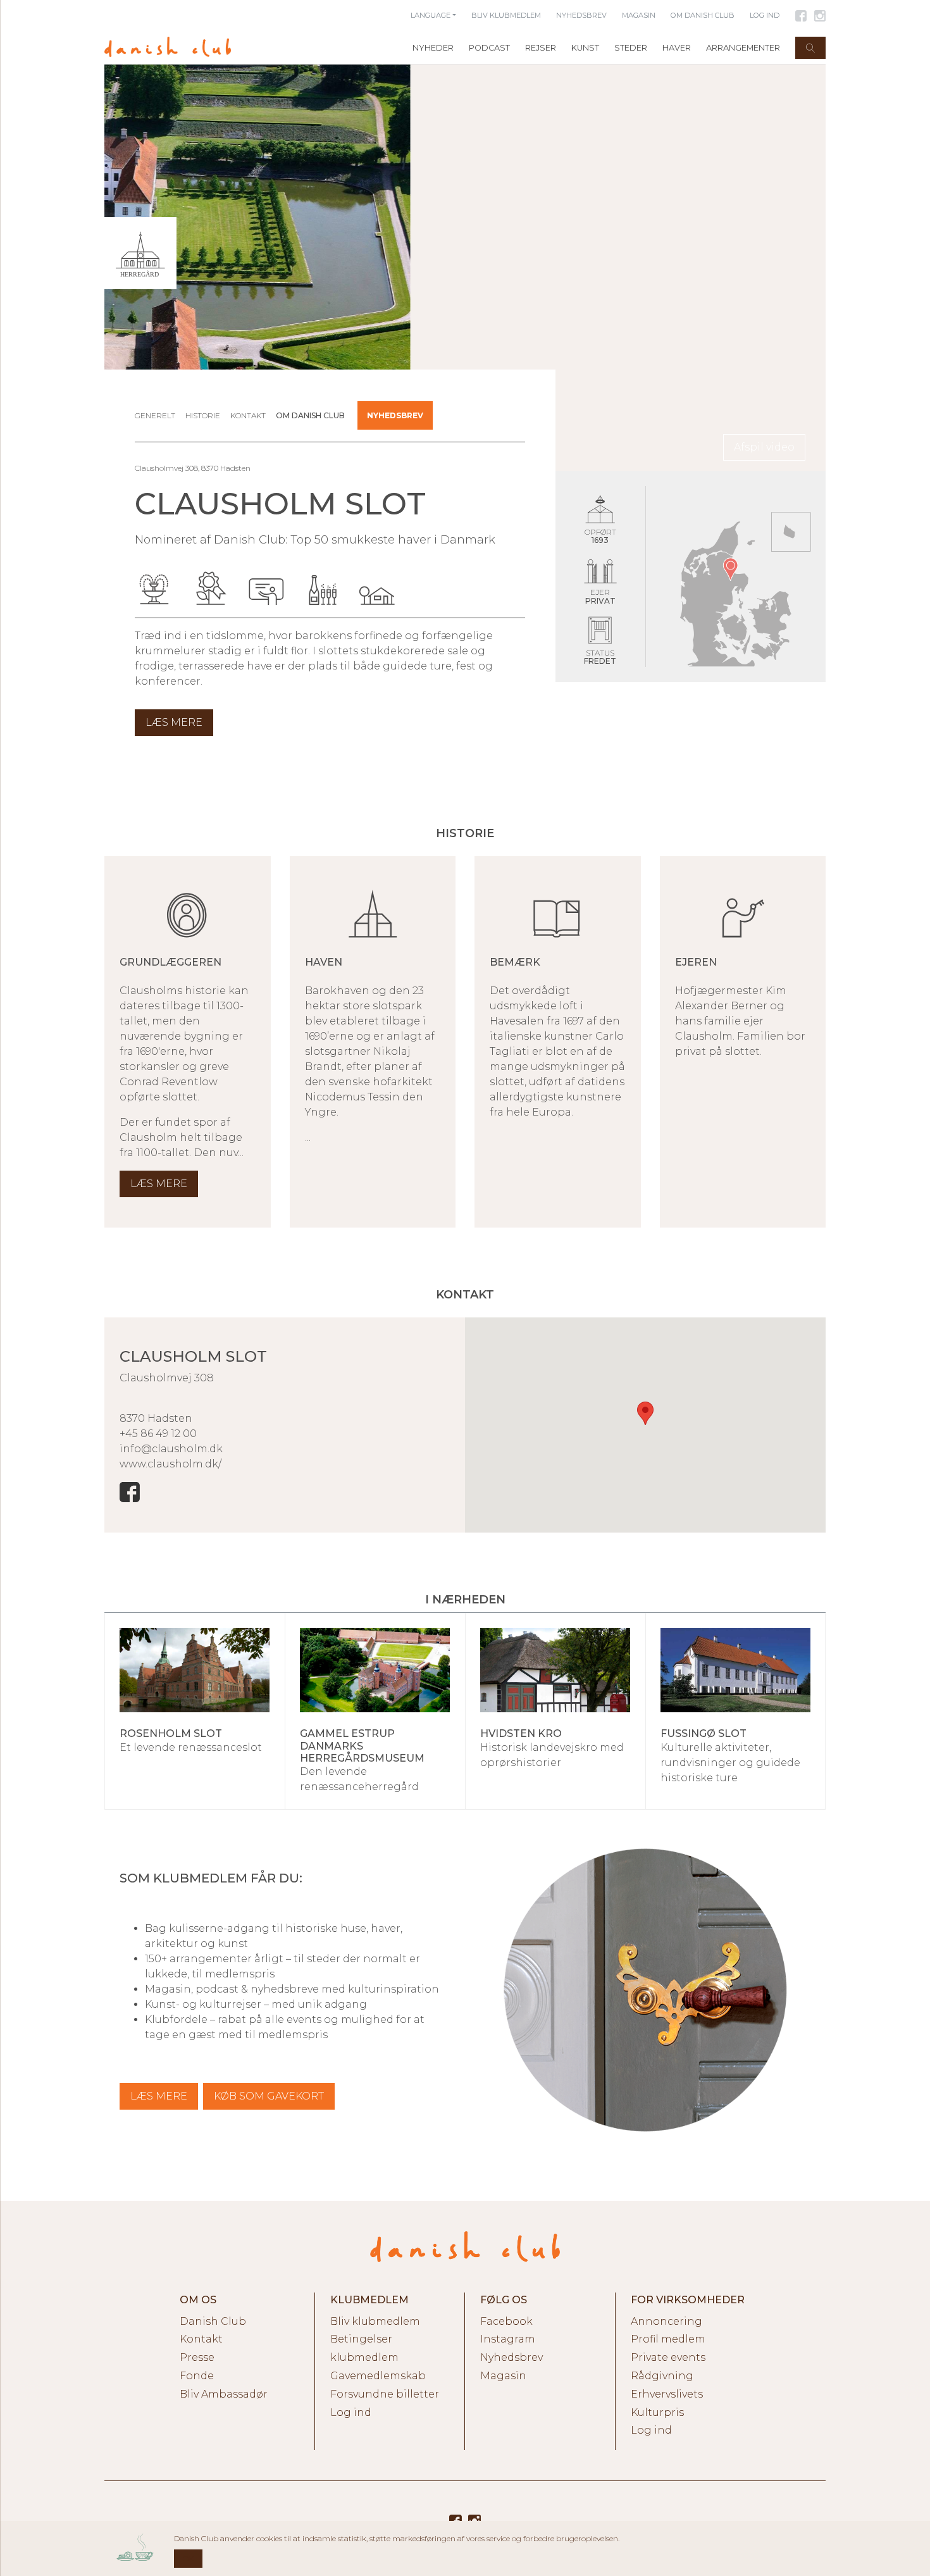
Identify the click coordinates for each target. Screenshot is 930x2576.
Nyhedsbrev (395, 415)
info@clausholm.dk (171, 1449)
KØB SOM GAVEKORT (269, 2096)
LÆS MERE (159, 2096)
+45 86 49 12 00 (158, 1434)
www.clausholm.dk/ (170, 1464)
